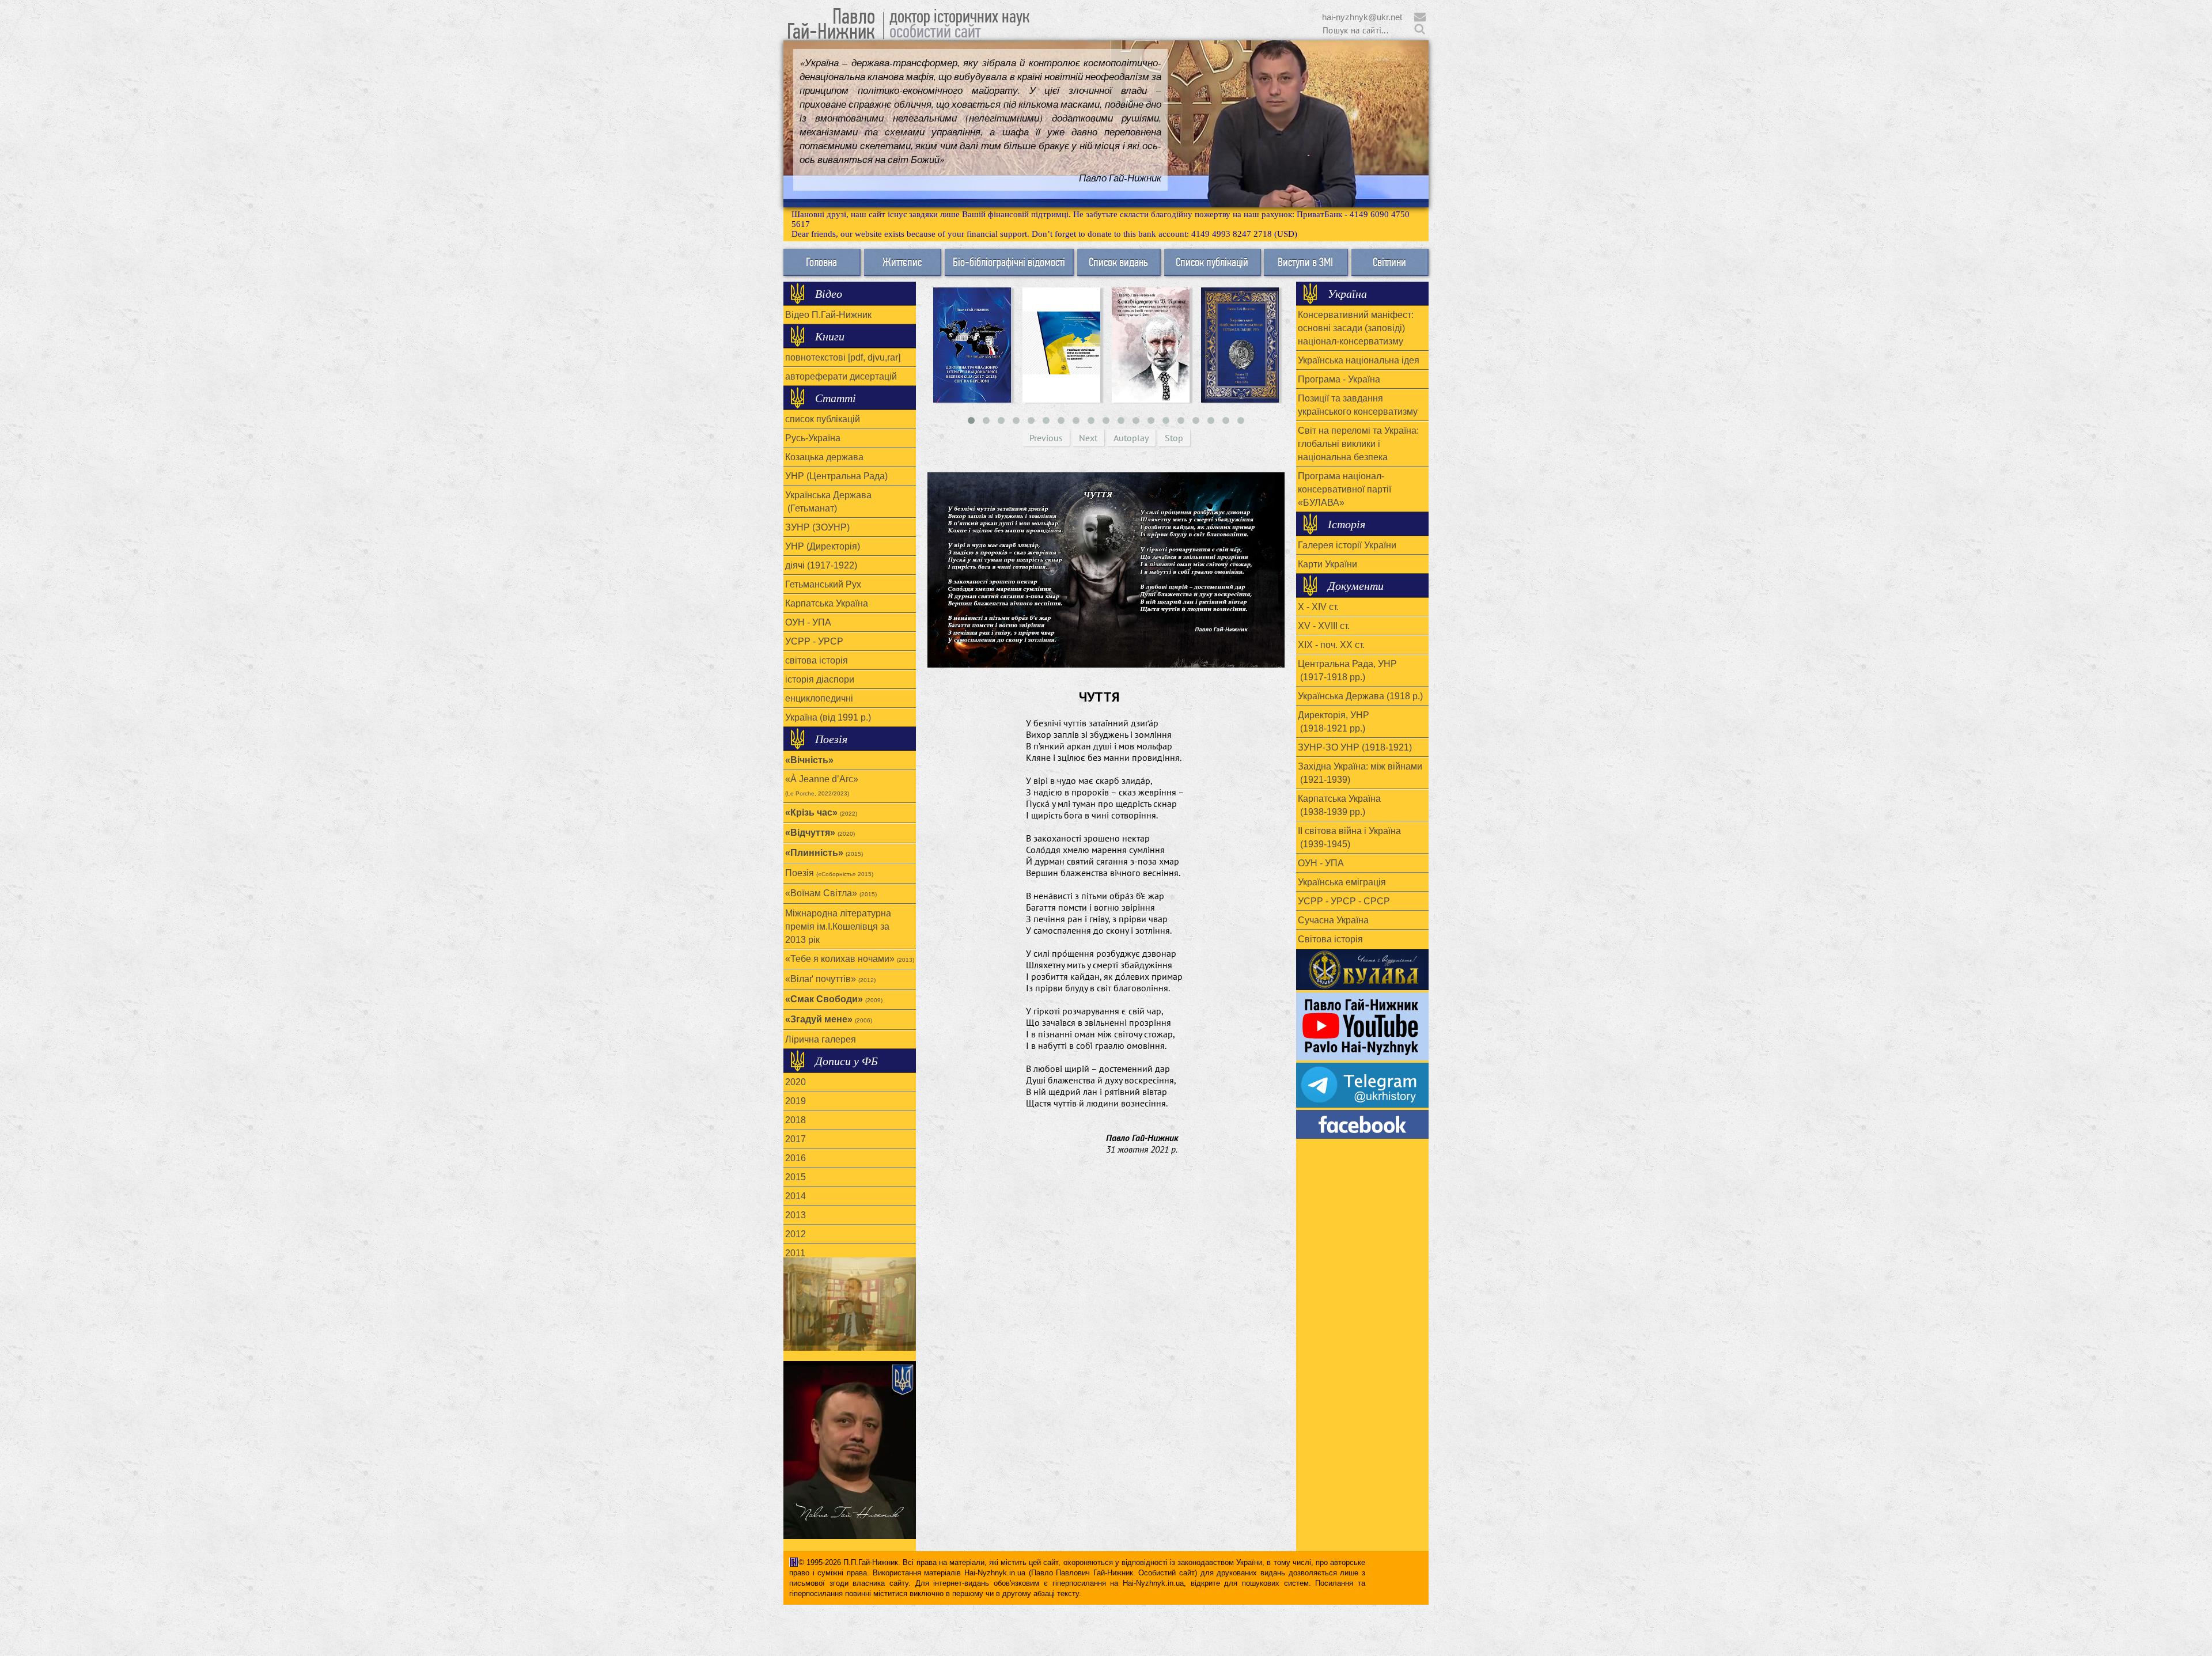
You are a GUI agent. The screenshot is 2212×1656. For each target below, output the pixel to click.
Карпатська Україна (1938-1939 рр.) (1339, 805)
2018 (796, 1120)
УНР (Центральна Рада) (836, 476)
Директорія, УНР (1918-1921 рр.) (1334, 722)
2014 (796, 1196)
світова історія (817, 660)
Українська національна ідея (1359, 360)
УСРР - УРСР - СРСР (1344, 901)
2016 (796, 1158)
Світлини (1389, 262)
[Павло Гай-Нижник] (1362, 1124)
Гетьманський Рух (823, 584)
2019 (796, 1101)
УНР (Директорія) (823, 546)
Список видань (1118, 262)
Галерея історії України (1347, 545)
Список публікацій (1212, 262)
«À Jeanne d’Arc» (822, 785)
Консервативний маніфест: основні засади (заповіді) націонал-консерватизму (1356, 328)
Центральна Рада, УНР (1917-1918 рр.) (1347, 670)
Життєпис (902, 262)
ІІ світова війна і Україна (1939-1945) (1349, 838)
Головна (821, 262)
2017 (796, 1139)
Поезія (829, 873)
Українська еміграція (1342, 882)
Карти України (1327, 564)
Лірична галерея (821, 1039)
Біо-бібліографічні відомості (1009, 262)
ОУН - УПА (808, 622)
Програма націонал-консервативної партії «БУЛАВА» (1344, 489)
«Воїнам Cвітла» (831, 893)
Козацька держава (824, 457)
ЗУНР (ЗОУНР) (817, 527)
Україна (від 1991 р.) (828, 717)
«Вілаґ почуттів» (830, 979)
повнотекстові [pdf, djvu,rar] (843, 357)
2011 (795, 1253)
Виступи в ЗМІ (1305, 262)
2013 (796, 1215)
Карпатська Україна (827, 603)
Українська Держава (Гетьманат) (828, 502)
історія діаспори (820, 679)
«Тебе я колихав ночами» (850, 959)
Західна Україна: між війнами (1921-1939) (1360, 773)
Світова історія (1330, 939)
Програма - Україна (1339, 379)
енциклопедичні (819, 698)
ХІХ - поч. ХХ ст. (1331, 645)
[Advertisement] (1106, 1302)
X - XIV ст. (1318, 607)
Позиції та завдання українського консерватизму (1358, 405)
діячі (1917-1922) (821, 565)
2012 (796, 1234)
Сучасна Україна (1333, 920)
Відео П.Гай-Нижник (828, 315)
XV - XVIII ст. (1324, 626)
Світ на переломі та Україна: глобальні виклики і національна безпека (1358, 444)
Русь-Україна (813, 438)
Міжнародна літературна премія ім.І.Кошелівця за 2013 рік (838, 926)
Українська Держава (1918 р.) (1360, 696)
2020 (796, 1082)
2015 (796, 1177)
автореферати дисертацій (841, 376)
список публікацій (823, 419)
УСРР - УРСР (814, 641)
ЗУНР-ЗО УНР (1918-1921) (1355, 747)
